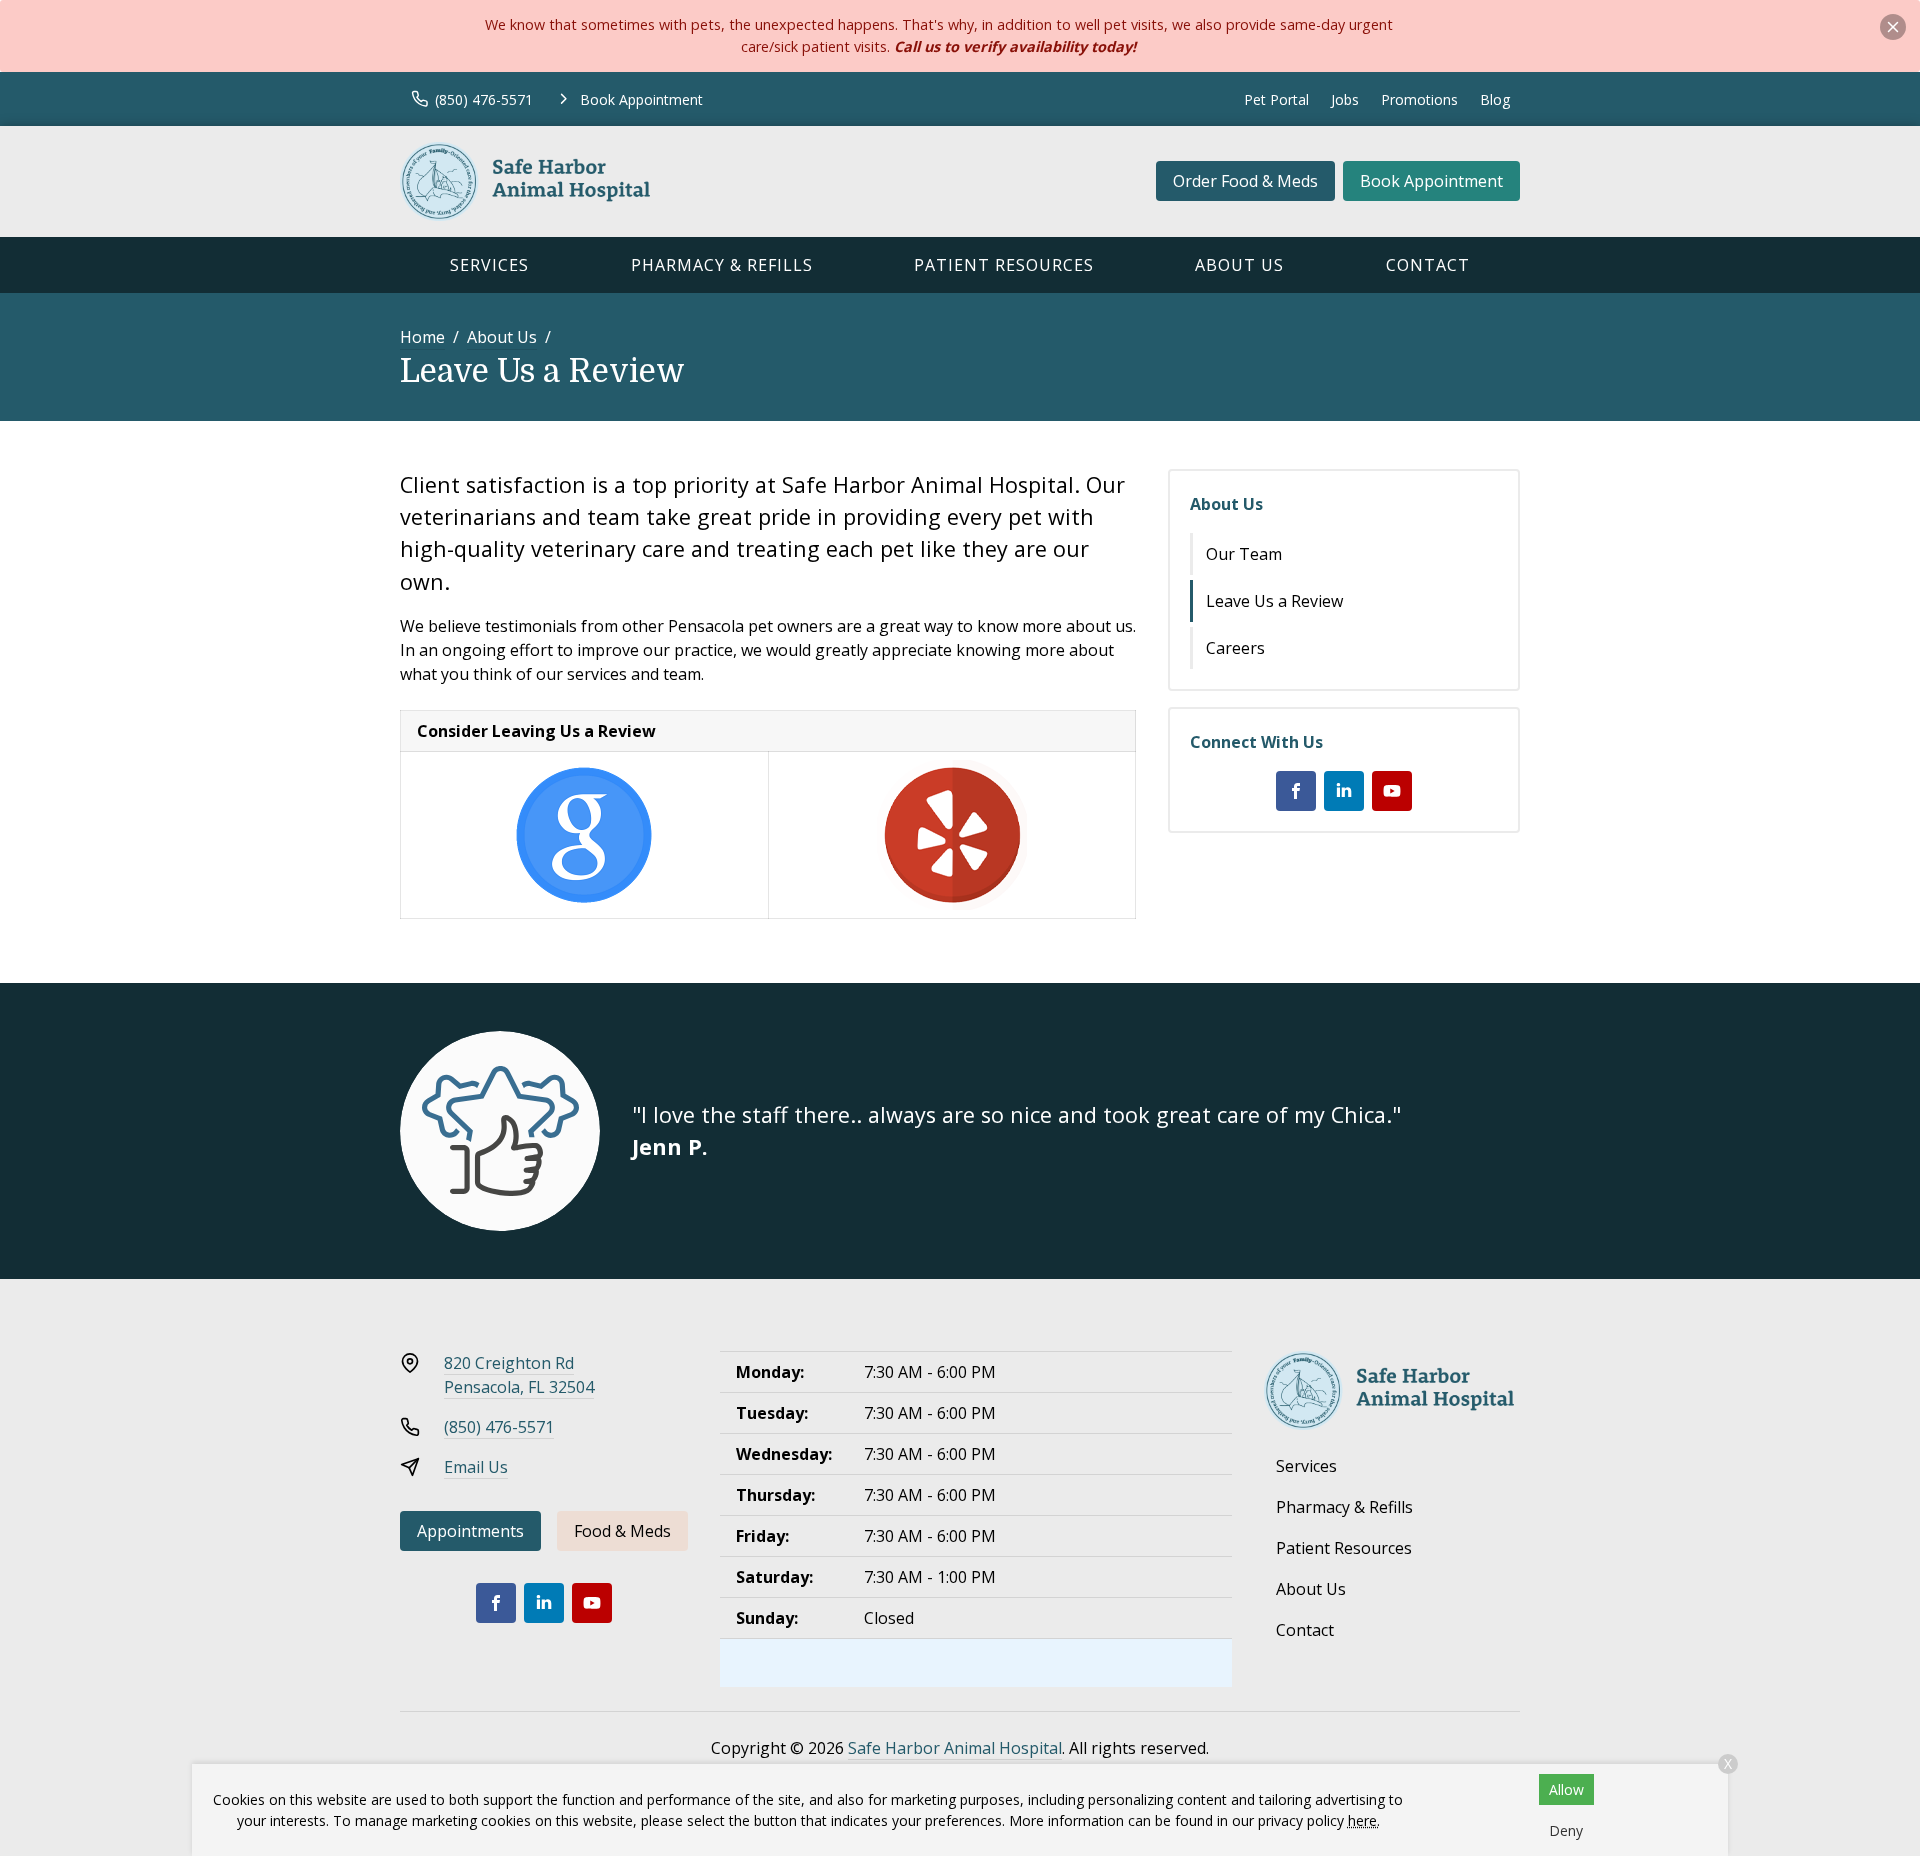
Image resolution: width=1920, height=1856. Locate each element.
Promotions (1419, 99)
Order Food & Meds (1245, 181)
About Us (1239, 265)
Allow (1566, 1789)
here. (1364, 1820)
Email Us (476, 1467)
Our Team (1244, 554)
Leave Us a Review (1274, 601)
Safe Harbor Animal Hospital (955, 1748)
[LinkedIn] (1344, 791)
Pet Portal (1276, 99)
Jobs (1345, 99)
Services (489, 265)
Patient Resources (1004, 265)
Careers (1235, 648)
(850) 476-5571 (499, 1427)
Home (422, 337)
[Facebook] (1296, 791)
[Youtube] (1392, 791)
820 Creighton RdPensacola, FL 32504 (519, 1375)
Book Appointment (1431, 181)
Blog (1495, 99)
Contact (1428, 265)
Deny (1566, 1830)
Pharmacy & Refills (722, 265)
